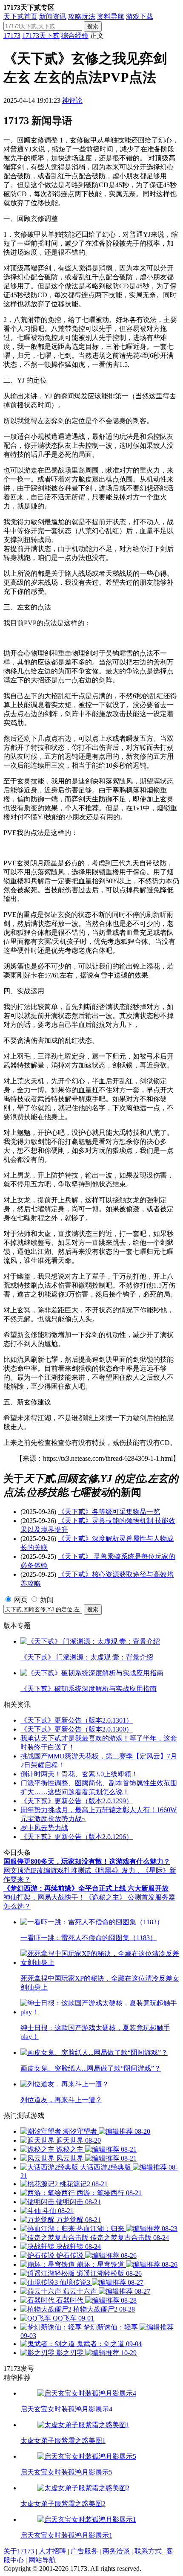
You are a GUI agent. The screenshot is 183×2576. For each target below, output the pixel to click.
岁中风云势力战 (44, 1828)
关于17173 (19, 2551)
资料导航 (111, 16)
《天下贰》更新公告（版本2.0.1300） (77, 1729)
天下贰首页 (20, 16)
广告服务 (84, 2551)
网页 (21, 1600)
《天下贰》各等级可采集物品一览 (109, 1512)
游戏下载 (140, 16)
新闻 (47, 1600)
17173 (12, 36)
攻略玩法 (82, 16)
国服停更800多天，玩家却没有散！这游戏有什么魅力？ (87, 1861)
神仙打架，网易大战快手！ (44, 1897)
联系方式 (148, 2551)
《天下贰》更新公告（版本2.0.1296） (77, 1837)
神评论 (72, 100)
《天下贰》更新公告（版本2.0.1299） (77, 1801)
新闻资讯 (53, 16)
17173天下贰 (41, 36)
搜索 (93, 26)
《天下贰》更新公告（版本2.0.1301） (77, 1720)
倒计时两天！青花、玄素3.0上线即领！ (79, 1774)
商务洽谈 (116, 2551)
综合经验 (75, 36)
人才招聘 (52, 2551)
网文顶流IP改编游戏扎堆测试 (47, 1870)
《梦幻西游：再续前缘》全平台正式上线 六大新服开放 (86, 1888)
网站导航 (42, 2560)
